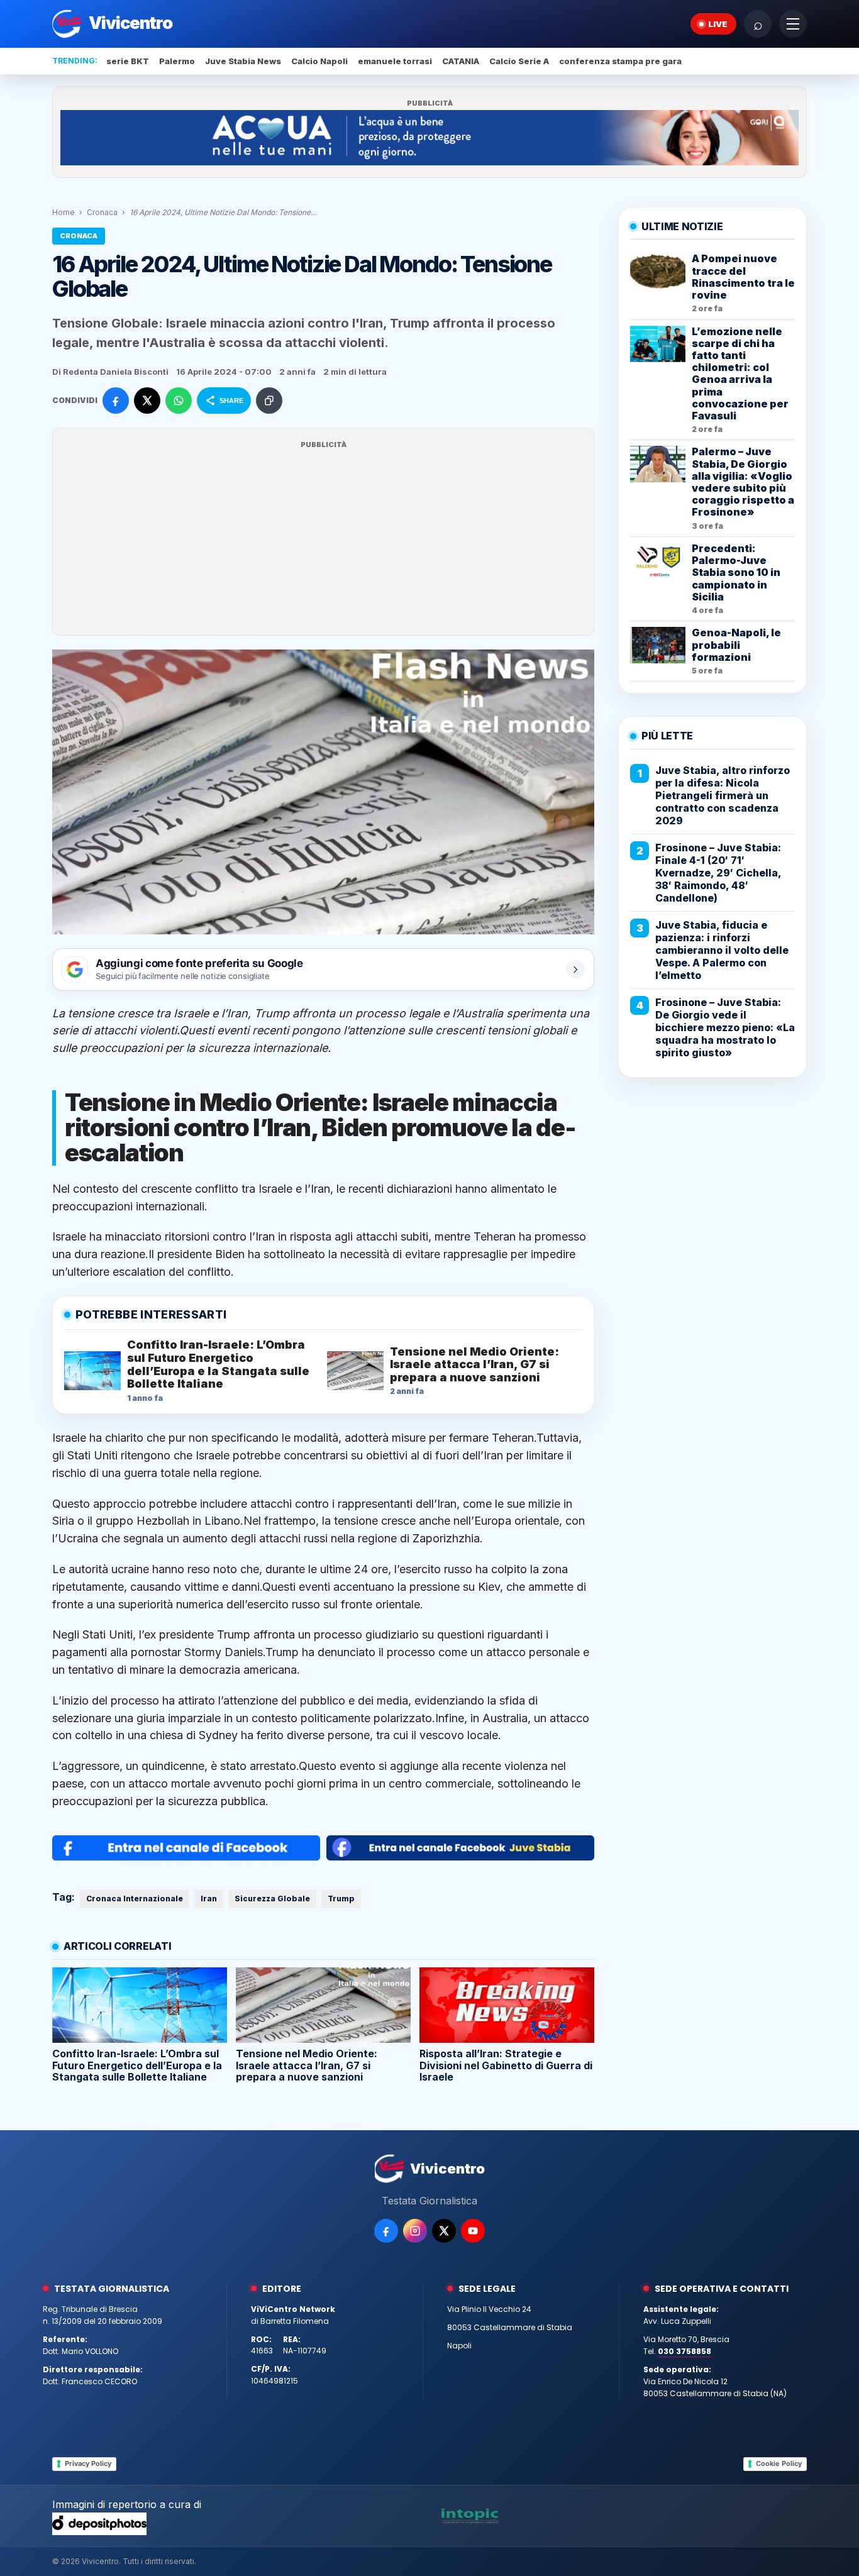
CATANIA (461, 61)
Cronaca (102, 212)
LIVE (718, 24)
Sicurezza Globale (272, 1899)
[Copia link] (269, 401)
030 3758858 (684, 2351)
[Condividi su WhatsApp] (179, 401)
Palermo (177, 61)
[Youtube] (473, 2231)
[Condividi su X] (147, 401)
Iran (237, 1013)
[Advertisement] (323, 539)
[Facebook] (386, 2231)
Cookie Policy (779, 2463)
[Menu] (793, 24)
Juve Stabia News (243, 61)
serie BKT (128, 61)
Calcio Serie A (519, 61)
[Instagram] (415, 2231)
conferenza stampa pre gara (620, 61)
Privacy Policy (88, 2463)
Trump (272, 1013)
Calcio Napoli (319, 61)
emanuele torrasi (395, 61)
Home (64, 212)
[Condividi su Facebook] (116, 401)
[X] (444, 2231)
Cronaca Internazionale (135, 1899)
